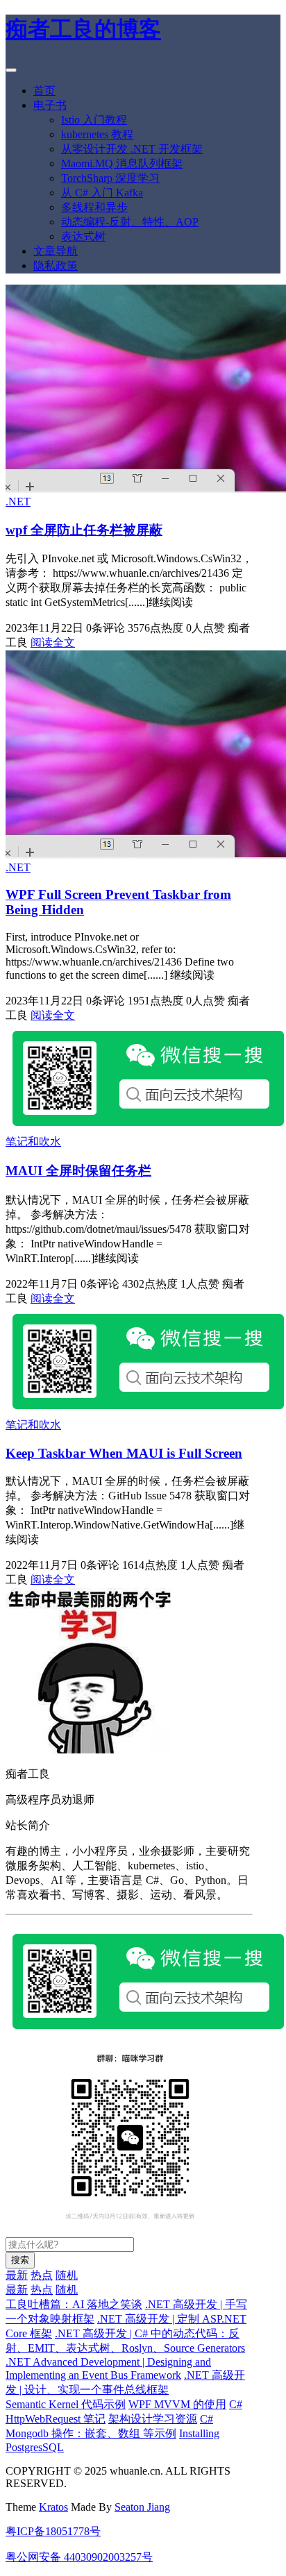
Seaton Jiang (142, 2507)
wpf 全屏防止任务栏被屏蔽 (84, 530)
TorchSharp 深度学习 (110, 178)
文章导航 (56, 251)
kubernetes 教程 (97, 134)
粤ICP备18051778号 (53, 2531)
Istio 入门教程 (94, 120)
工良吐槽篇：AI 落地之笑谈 (74, 2304)
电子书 (50, 105)
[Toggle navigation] (11, 70)
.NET (18, 502)
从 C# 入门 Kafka (102, 193)
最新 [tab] (17, 2275)
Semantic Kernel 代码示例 (66, 2404)
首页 (44, 91)
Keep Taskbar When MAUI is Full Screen (124, 1453)
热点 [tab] (42, 2275)
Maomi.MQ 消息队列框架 (122, 163)
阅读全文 (53, 642)
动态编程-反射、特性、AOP (130, 222)
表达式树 (83, 236)
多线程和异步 (94, 207)
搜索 (20, 2260)
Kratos (53, 2507)
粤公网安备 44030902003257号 (79, 2557)
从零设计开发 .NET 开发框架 (132, 149)
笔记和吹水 (33, 1142)
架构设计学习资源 (153, 2419)
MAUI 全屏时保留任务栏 (78, 1171)
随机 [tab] (67, 2275)
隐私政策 (56, 266)
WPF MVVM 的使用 (177, 2404)
